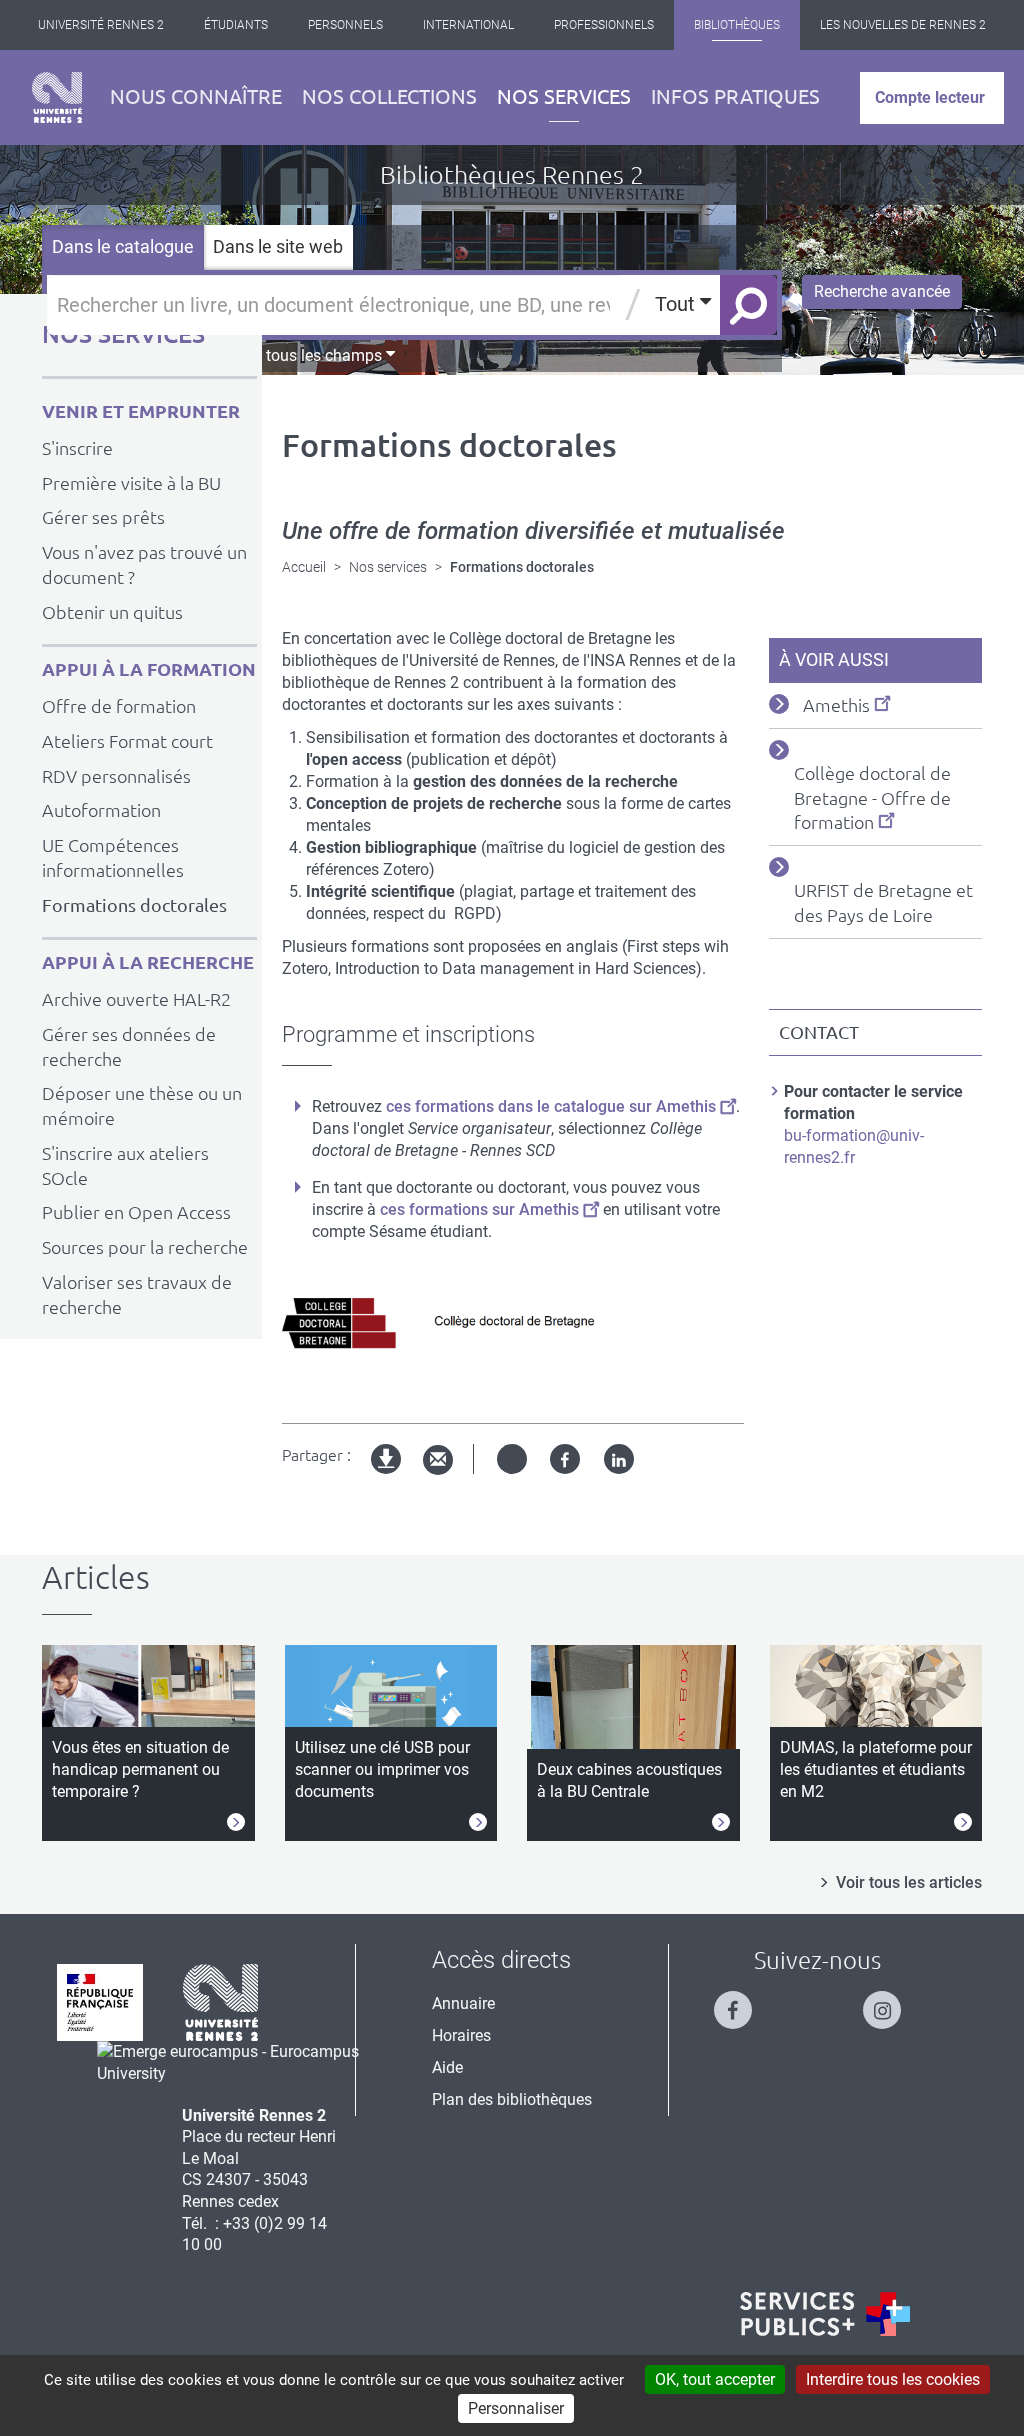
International (468, 25)
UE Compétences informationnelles (113, 857)
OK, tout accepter (715, 2379)
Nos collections (389, 96)
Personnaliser (516, 2408)
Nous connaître (196, 96)
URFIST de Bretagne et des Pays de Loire (883, 902)
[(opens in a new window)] (238, 2061)
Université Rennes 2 (101, 25)
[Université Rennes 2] (221, 2000)
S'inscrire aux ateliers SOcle (125, 1165)
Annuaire (463, 2003)
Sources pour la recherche (145, 1247)
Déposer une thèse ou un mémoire (142, 1105)
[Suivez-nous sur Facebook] (743, 2001)
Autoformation (101, 810)
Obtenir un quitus (112, 612)
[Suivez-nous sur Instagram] (892, 2001)
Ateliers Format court (127, 741)
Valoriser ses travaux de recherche (137, 1294)
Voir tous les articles (909, 1882)
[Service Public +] (825, 2314)
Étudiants (236, 25)
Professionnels (604, 25)
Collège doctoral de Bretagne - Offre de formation (872, 798)
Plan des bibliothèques (512, 2099)
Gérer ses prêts (103, 517)
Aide (447, 2067)
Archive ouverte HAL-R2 (136, 999)
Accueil (304, 567)
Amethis (836, 705)
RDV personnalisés (116, 776)
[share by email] (438, 1460)
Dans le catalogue (123, 246)
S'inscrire (77, 448)
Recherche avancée (882, 291)
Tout (677, 304)
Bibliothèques (737, 25)
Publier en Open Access (136, 1212)
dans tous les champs (306, 355)
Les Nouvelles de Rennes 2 (903, 25)
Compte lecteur (930, 97)
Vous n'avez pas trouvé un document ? (144, 564)
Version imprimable (387, 1475)
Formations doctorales (134, 905)
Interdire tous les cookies (893, 2379)
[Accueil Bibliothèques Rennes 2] (57, 97)
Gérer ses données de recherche (129, 1046)
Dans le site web (278, 246)
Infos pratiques (735, 96)
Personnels (345, 25)
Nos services (564, 96)
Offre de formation (119, 706)
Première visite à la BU (131, 483)
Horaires (461, 2035)
